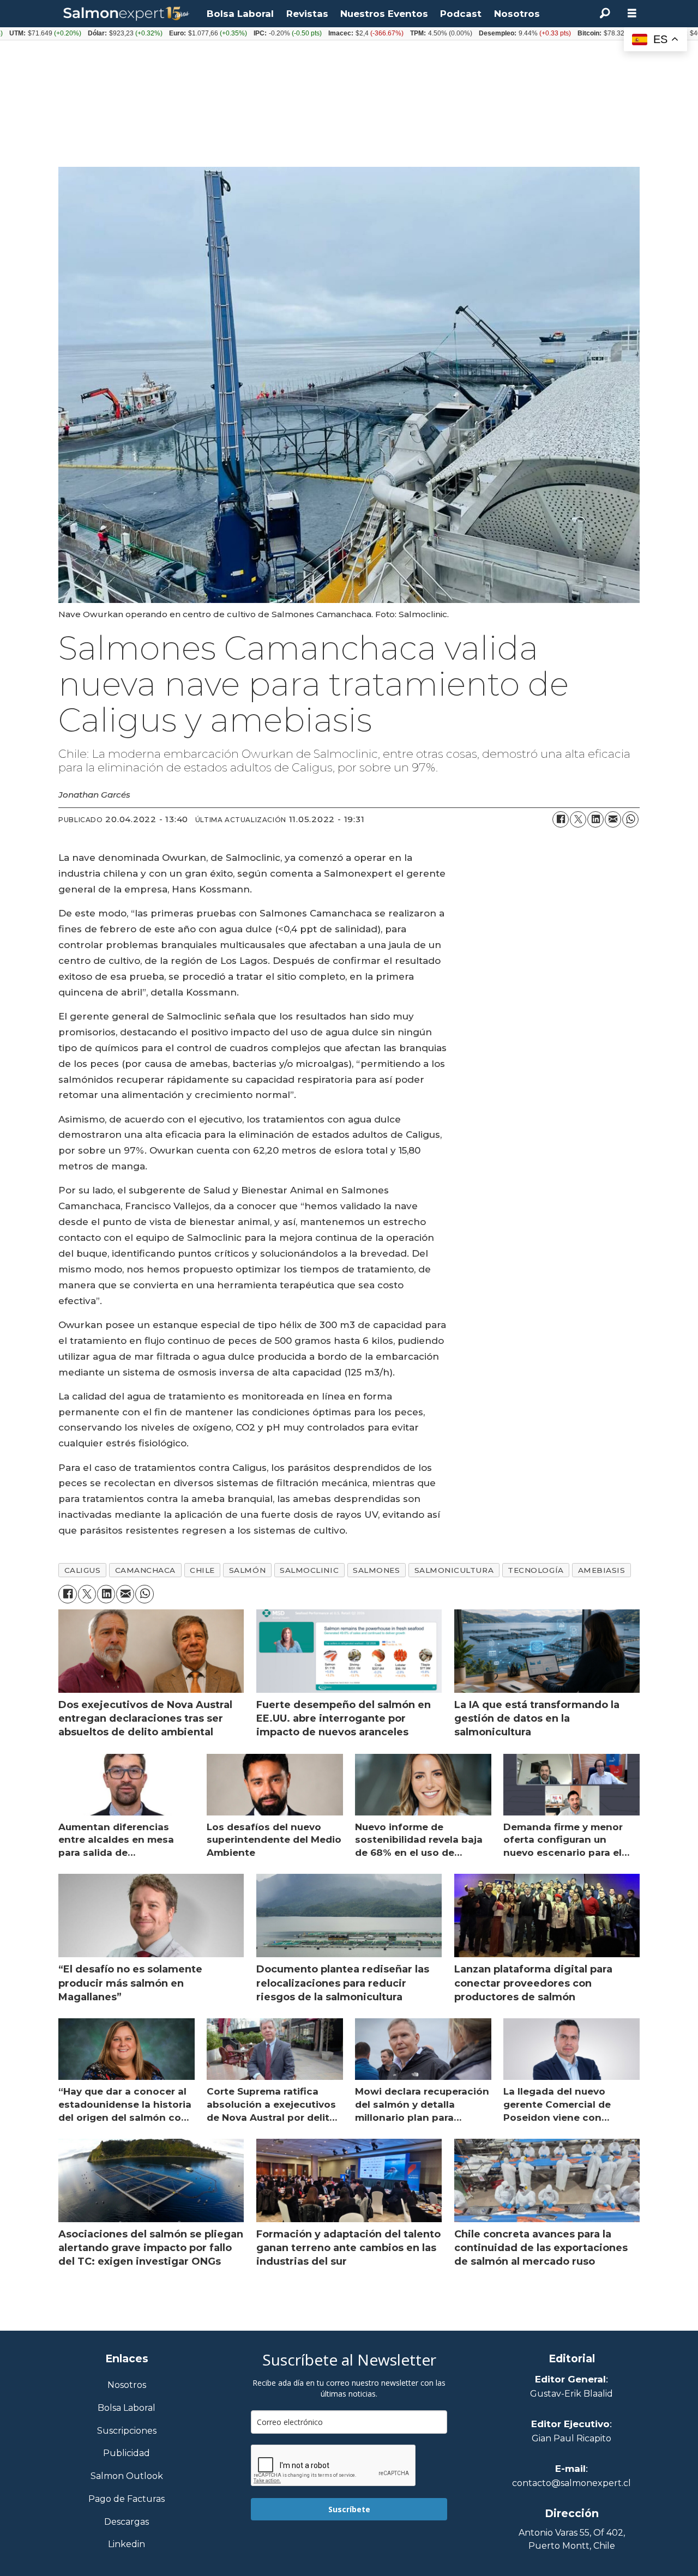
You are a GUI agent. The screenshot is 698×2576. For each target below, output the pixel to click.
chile (202, 1570)
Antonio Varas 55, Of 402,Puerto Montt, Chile (572, 2539)
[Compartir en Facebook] (561, 819)
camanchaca (145, 1570)
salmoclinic (309, 1570)
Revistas (307, 14)
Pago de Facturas (127, 2499)
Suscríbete (349, 2509)
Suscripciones (127, 2431)
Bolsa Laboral (240, 14)
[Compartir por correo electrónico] (613, 819)
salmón (247, 1570)
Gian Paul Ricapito (571, 2438)
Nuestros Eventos (384, 14)
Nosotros (517, 14)
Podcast (461, 14)
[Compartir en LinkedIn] (595, 819)
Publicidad (127, 2454)
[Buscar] (605, 14)
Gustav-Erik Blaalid (571, 2394)
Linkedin (127, 2545)
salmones (376, 1570)
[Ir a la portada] (127, 14)
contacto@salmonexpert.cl (571, 2483)
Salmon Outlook (127, 2477)
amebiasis (602, 1570)
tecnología (535, 1570)
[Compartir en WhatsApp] (630, 819)
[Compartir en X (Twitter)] (578, 819)
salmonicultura (454, 1570)
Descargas (127, 2522)
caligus (83, 1570)
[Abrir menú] (632, 13)
